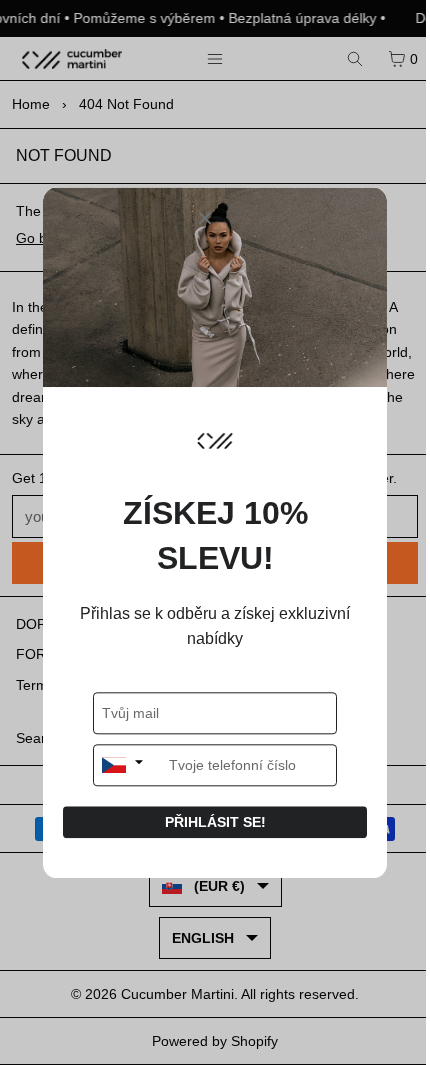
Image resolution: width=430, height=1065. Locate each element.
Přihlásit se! (215, 822)
